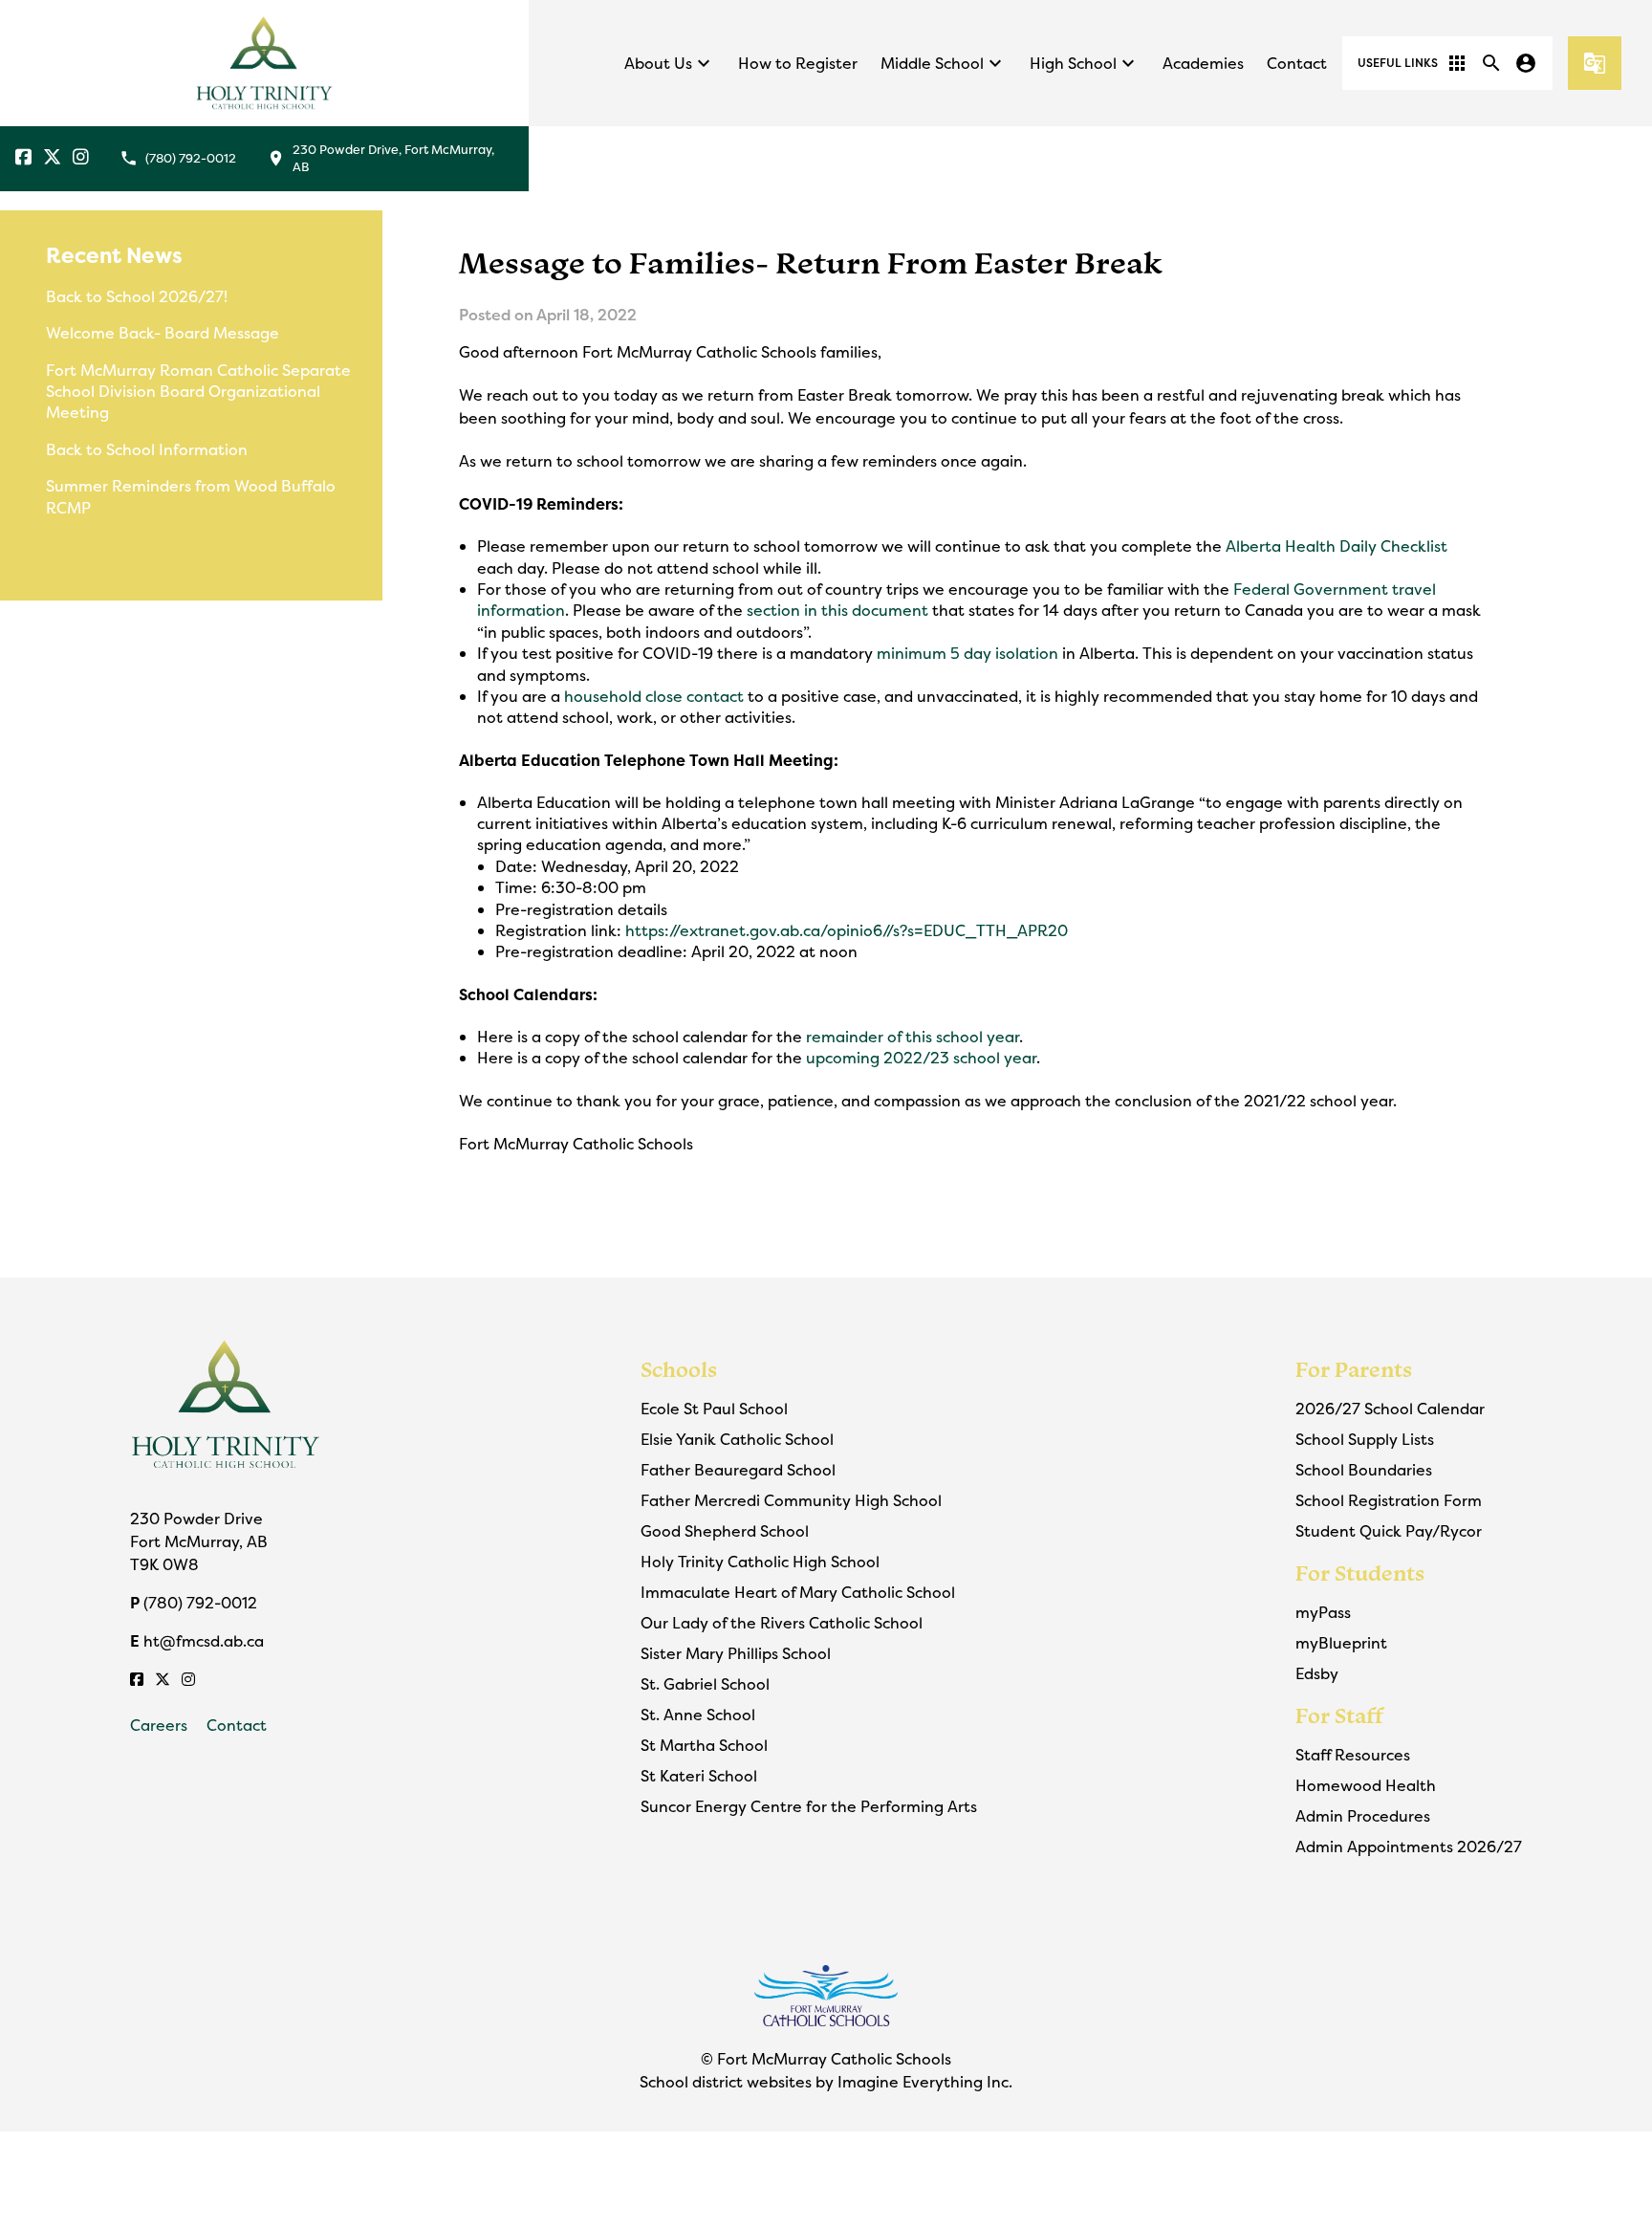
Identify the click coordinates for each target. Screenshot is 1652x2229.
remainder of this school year (913, 1037)
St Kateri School (699, 1776)
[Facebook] (23, 158)
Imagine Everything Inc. (925, 2082)
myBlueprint (1341, 1643)
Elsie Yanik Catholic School (737, 1439)
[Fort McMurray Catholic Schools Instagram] (81, 158)
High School (1085, 63)
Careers (159, 1725)
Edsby (1317, 1673)
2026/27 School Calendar (1390, 1409)
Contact (1297, 63)
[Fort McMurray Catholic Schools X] (52, 158)
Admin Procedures (1363, 1816)
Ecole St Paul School (714, 1409)
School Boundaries (1364, 1470)
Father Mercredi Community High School (791, 1500)
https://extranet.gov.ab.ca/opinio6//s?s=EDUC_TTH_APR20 (847, 930)
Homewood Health (1366, 1785)
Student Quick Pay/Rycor (1389, 1531)
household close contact (656, 696)
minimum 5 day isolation (967, 653)
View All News (99, 559)
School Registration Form (1389, 1500)
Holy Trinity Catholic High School (760, 1562)
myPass (1323, 1612)
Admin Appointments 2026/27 (1409, 1847)
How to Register (798, 63)
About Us (670, 63)
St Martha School (704, 1745)
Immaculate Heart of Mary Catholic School (798, 1592)
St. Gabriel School (705, 1684)
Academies (1203, 63)
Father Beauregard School (738, 1470)
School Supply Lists (1365, 1439)
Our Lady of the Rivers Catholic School (782, 1623)
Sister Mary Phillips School (736, 1653)
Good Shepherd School (725, 1531)
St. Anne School (698, 1715)
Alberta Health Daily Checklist (1337, 546)
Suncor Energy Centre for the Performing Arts (809, 1806)
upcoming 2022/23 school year (921, 1058)
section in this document (839, 610)
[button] (1413, 63)
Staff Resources (1353, 1755)
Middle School (944, 63)
